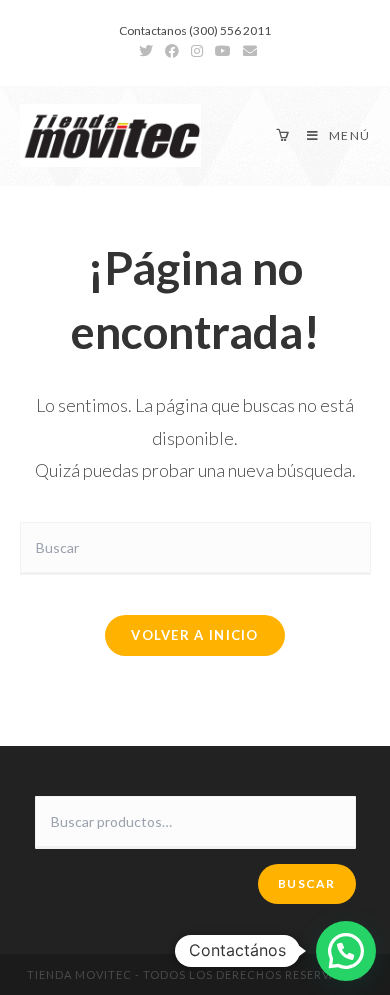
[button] (346, 951)
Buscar (306, 883)
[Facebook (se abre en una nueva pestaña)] (172, 51)
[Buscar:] (195, 546)
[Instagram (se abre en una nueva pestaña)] (197, 51)
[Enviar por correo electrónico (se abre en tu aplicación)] (247, 51)
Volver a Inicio (195, 635)
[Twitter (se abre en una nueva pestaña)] (146, 51)
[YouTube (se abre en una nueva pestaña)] (223, 51)
